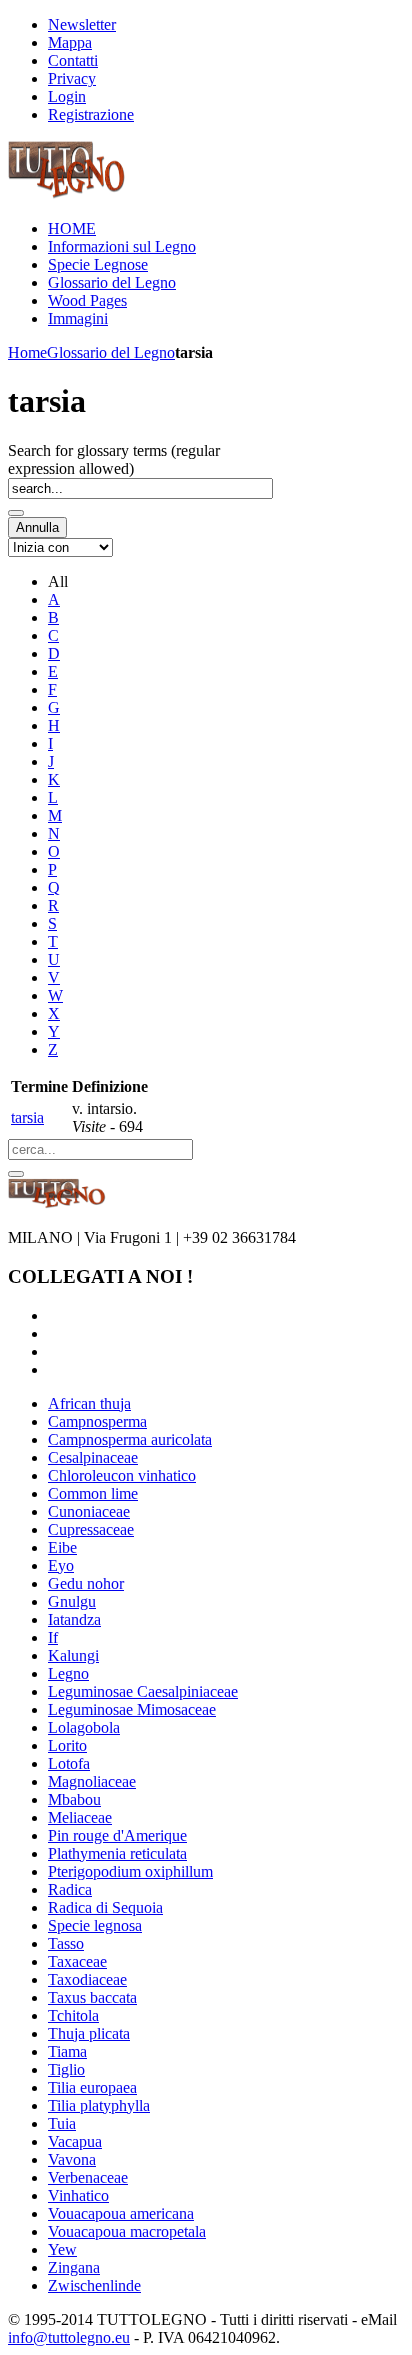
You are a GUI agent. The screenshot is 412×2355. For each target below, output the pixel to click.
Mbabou (74, 1799)
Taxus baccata (92, 1997)
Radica (70, 1889)
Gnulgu (72, 1601)
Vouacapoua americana (121, 2213)
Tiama (67, 2051)
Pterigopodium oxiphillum (130, 1871)
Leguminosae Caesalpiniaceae (143, 1691)
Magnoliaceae (92, 1781)
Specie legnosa (95, 1925)
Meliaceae (80, 1817)
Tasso (66, 1943)
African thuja (89, 1403)
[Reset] (16, 1174)
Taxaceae (77, 1961)
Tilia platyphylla (99, 2105)
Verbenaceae (88, 2177)
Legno (68, 1673)
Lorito (67, 1745)
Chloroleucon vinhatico (122, 1475)
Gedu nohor (86, 1583)
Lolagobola (84, 1727)
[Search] (16, 513)
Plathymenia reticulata (117, 1853)
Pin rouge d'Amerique (117, 1835)
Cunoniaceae (89, 1511)
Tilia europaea (92, 2087)
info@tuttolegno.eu (69, 2337)
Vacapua (75, 2141)
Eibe (62, 1547)
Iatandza (74, 1619)
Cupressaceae (91, 1529)
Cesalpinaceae (93, 1457)
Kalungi (73, 1655)
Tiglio (66, 2069)
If (53, 1637)
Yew (62, 2249)
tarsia (27, 1117)
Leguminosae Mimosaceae (132, 1709)
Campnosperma (97, 1421)
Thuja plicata (89, 2033)
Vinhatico (78, 2195)
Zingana (74, 2267)
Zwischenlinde (94, 2285)
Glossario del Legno (111, 352)
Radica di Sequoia (105, 1907)
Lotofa (69, 1763)
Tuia (62, 2123)
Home (27, 352)
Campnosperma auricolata (130, 1439)
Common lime (93, 1493)
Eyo (61, 1565)
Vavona (72, 2159)
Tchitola (73, 2015)
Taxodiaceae (87, 1979)
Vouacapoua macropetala (127, 2231)
